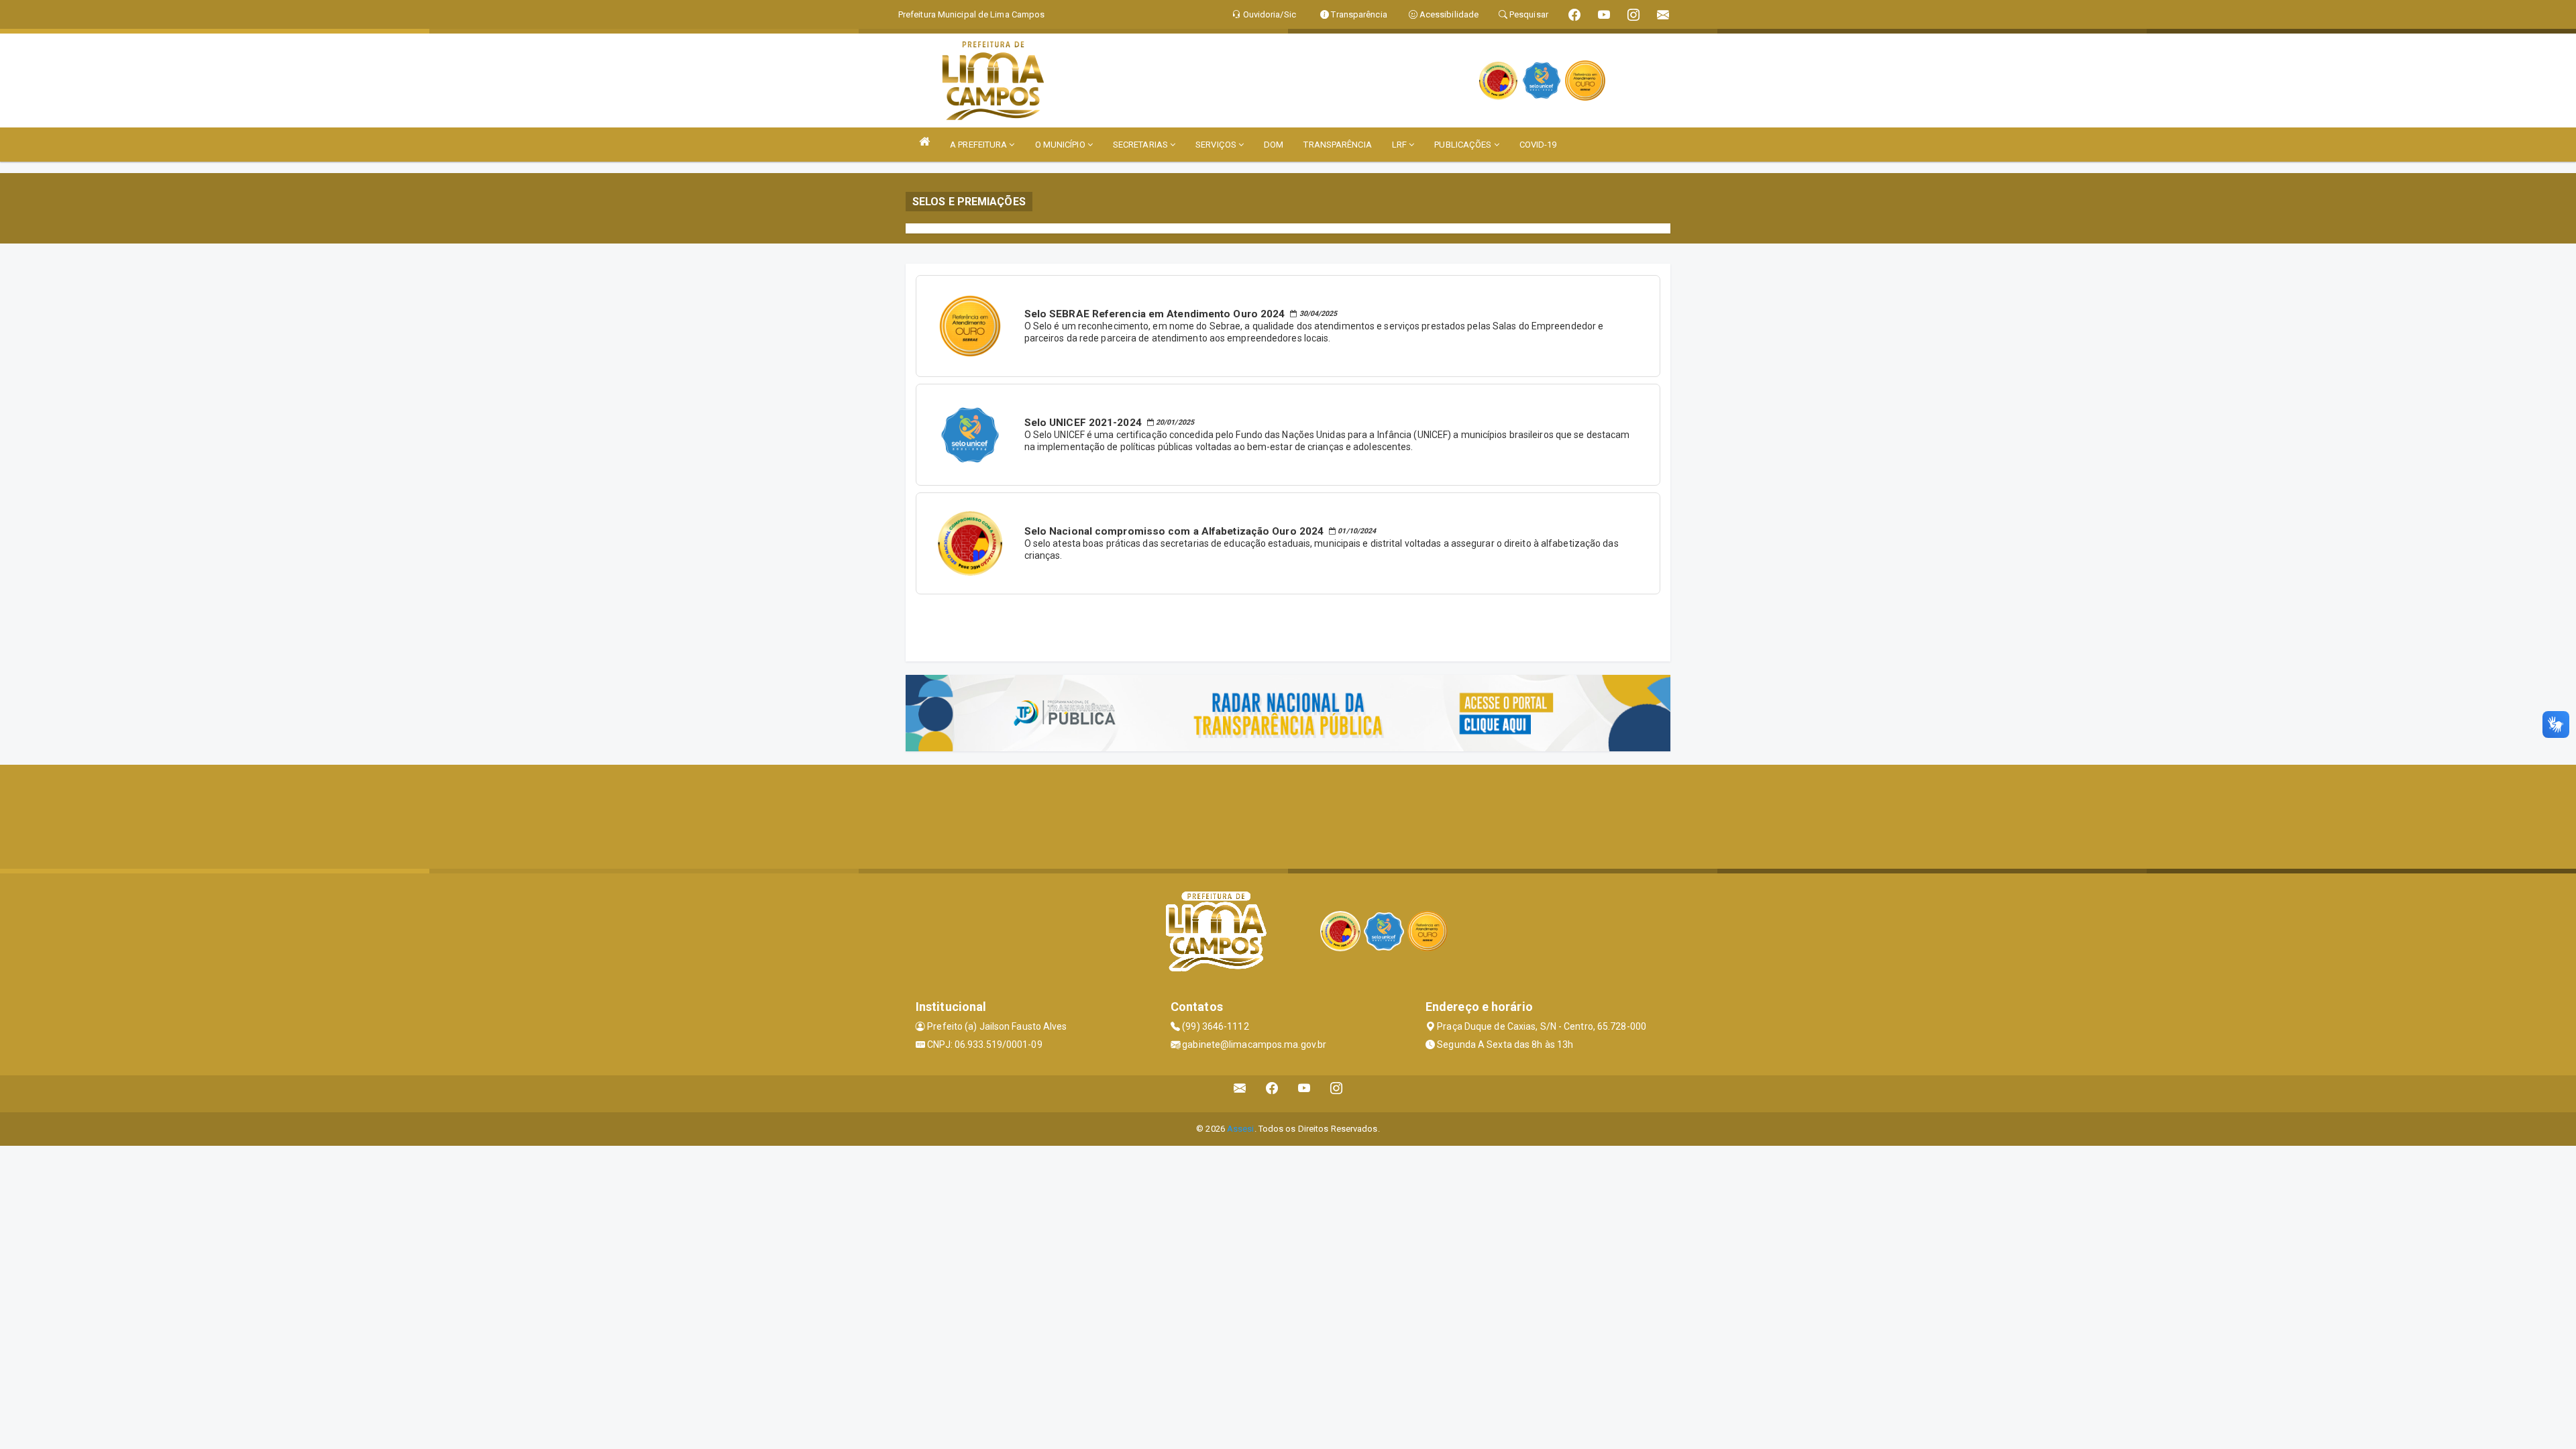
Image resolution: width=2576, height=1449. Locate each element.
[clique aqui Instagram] (1337, 1094)
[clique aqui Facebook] (1272, 1094)
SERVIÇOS (1217, 145)
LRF (1400, 145)
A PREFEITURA (979, 145)
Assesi (1241, 1129)
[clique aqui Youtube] (1304, 1094)
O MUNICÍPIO (1061, 145)
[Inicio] (924, 141)
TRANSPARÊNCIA (1337, 145)
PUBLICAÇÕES (1464, 145)
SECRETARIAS (1141, 145)
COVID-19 (1538, 145)
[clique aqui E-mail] (1240, 1094)
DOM (1274, 145)
